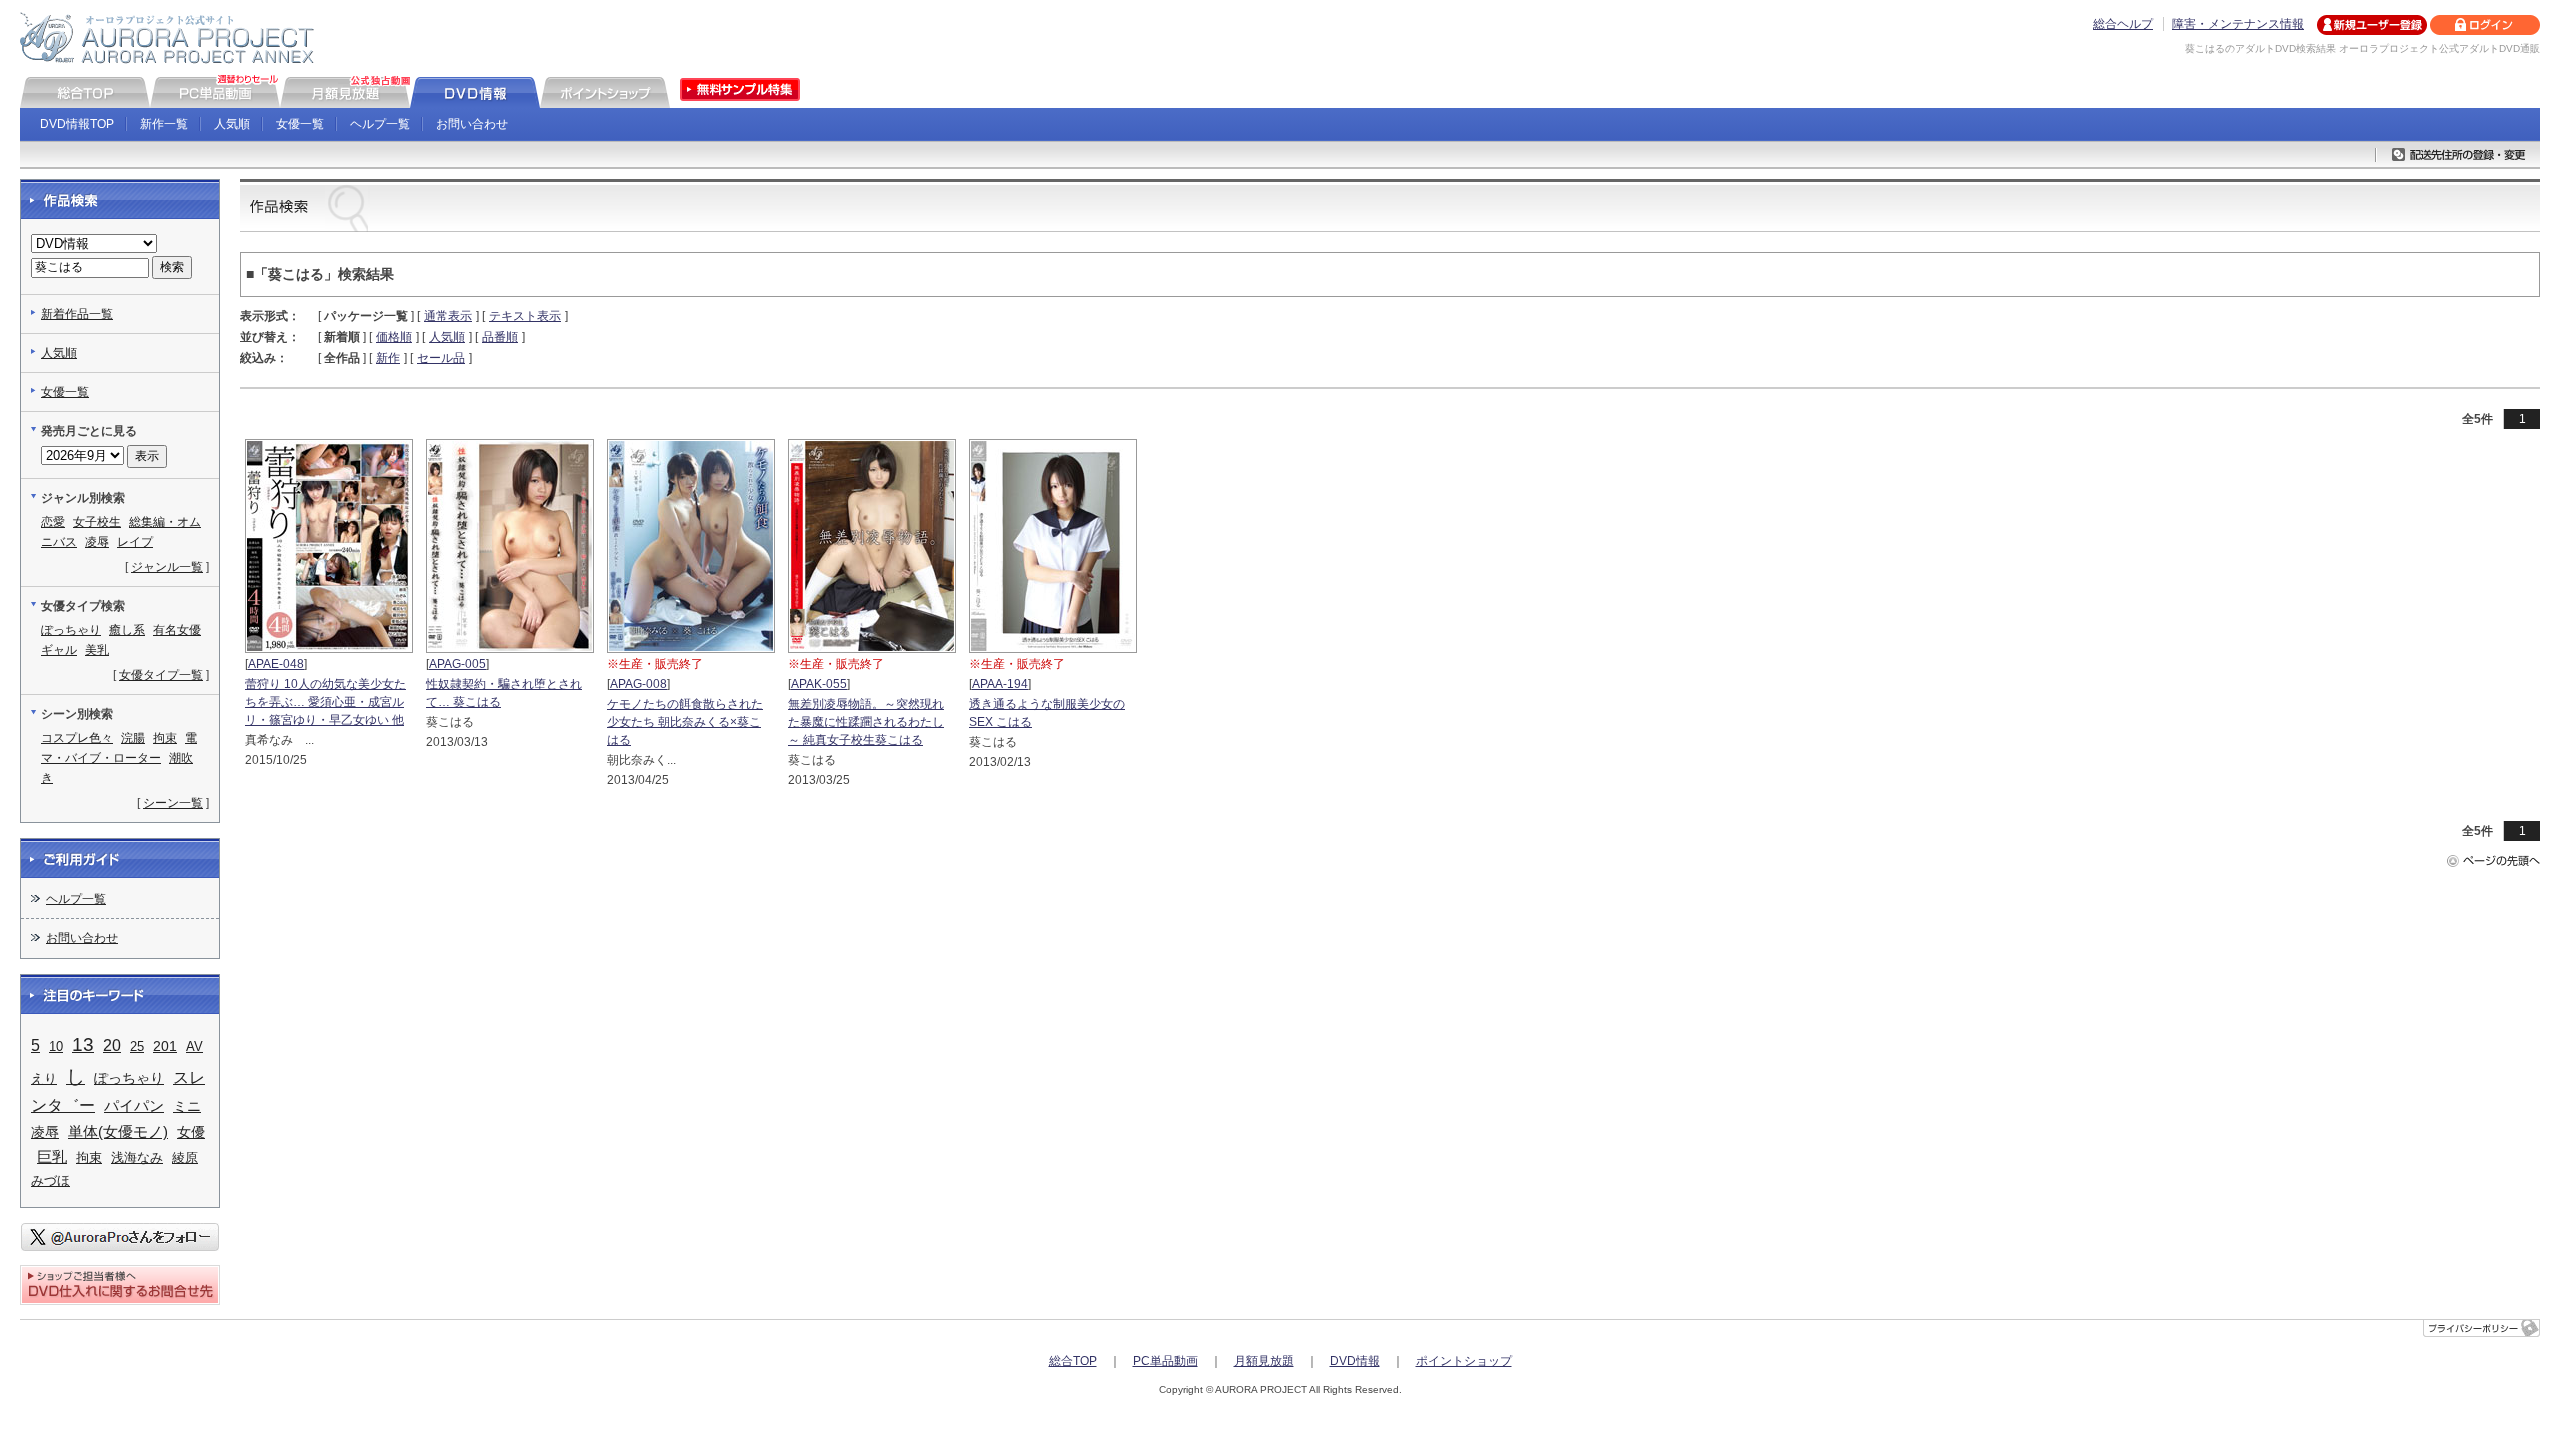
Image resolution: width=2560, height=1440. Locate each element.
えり (44, 1078)
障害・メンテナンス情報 (2238, 24)
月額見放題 (1264, 1361)
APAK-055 (819, 684)
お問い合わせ (472, 124)
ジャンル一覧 (167, 567)
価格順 (394, 337)
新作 (388, 358)
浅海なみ (137, 1157)
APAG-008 (638, 684)
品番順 (500, 337)
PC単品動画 (1165, 1361)
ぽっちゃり (71, 630)
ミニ (187, 1106)
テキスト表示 (525, 316)
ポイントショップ (1464, 1361)
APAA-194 (1000, 684)
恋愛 (53, 522)
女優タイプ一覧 (161, 675)
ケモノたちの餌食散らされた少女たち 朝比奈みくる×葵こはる (685, 722)
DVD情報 (1355, 1361)
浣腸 (133, 738)
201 (165, 1046)
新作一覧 (164, 124)
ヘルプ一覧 (380, 124)
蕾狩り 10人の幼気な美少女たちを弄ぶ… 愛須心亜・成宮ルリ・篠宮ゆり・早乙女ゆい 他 (325, 702)
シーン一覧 (173, 803)
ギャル (59, 650)
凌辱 (97, 542)
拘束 (165, 738)
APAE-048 (276, 664)
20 (112, 1045)
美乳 (97, 650)
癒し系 (127, 630)
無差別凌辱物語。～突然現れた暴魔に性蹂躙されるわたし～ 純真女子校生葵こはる (866, 722)
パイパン (134, 1105)
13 (83, 1044)
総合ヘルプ (2123, 24)
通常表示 (448, 316)
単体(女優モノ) (118, 1131)
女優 (191, 1132)
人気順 (232, 124)
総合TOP (1073, 1361)
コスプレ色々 (77, 738)
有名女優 (177, 630)
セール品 (441, 358)
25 (137, 1046)
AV (194, 1046)
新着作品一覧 (77, 314)
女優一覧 (300, 124)
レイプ (135, 542)
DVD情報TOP (77, 124)
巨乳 (52, 1157)
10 (56, 1046)
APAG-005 (457, 664)
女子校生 (97, 522)
